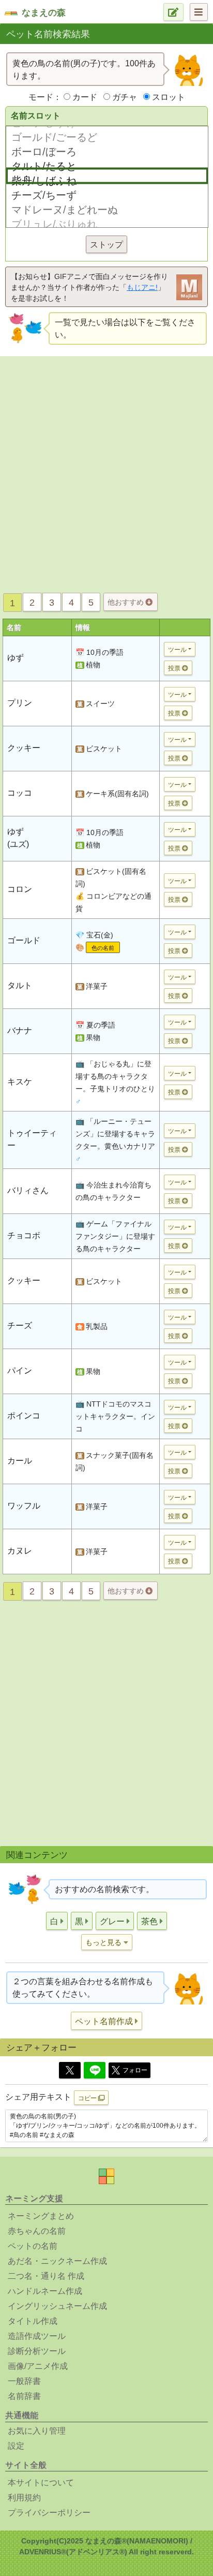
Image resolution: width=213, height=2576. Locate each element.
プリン (20, 703)
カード (85, 97)
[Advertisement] (106, 472)
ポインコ (24, 1416)
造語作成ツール (37, 2336)
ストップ (106, 245)
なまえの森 (44, 13)
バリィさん (28, 1190)
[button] (57, 1921)
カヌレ (20, 1551)
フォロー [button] (135, 2070)
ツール (177, 650)
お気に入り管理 (37, 2431)
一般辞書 (24, 2381)
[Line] (95, 2070)
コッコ (20, 793)
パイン (20, 1371)
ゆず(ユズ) (18, 838)
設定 (16, 2446)
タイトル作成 (33, 2321)
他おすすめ (127, 602)
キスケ (20, 1082)
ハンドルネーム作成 (45, 2291)
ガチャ (125, 97)
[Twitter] (70, 2070)
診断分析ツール (37, 2351)
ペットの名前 (33, 2246)
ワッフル (24, 1506)
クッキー (24, 748)
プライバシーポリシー (49, 2513)
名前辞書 (24, 2396)
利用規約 (24, 2498)
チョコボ (24, 1235)
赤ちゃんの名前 (37, 2231)
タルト (20, 985)
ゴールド (24, 940)
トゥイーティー (32, 1139)
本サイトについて (41, 2483)
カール (20, 1461)
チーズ (20, 1326)
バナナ (20, 1030)
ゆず (16, 658)
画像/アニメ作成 (38, 2366)
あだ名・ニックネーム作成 (57, 2261)
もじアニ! (142, 287)
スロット (169, 97)
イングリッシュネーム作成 (57, 2306)
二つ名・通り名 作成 (46, 2276)
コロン (20, 889)
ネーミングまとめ (41, 2216)
